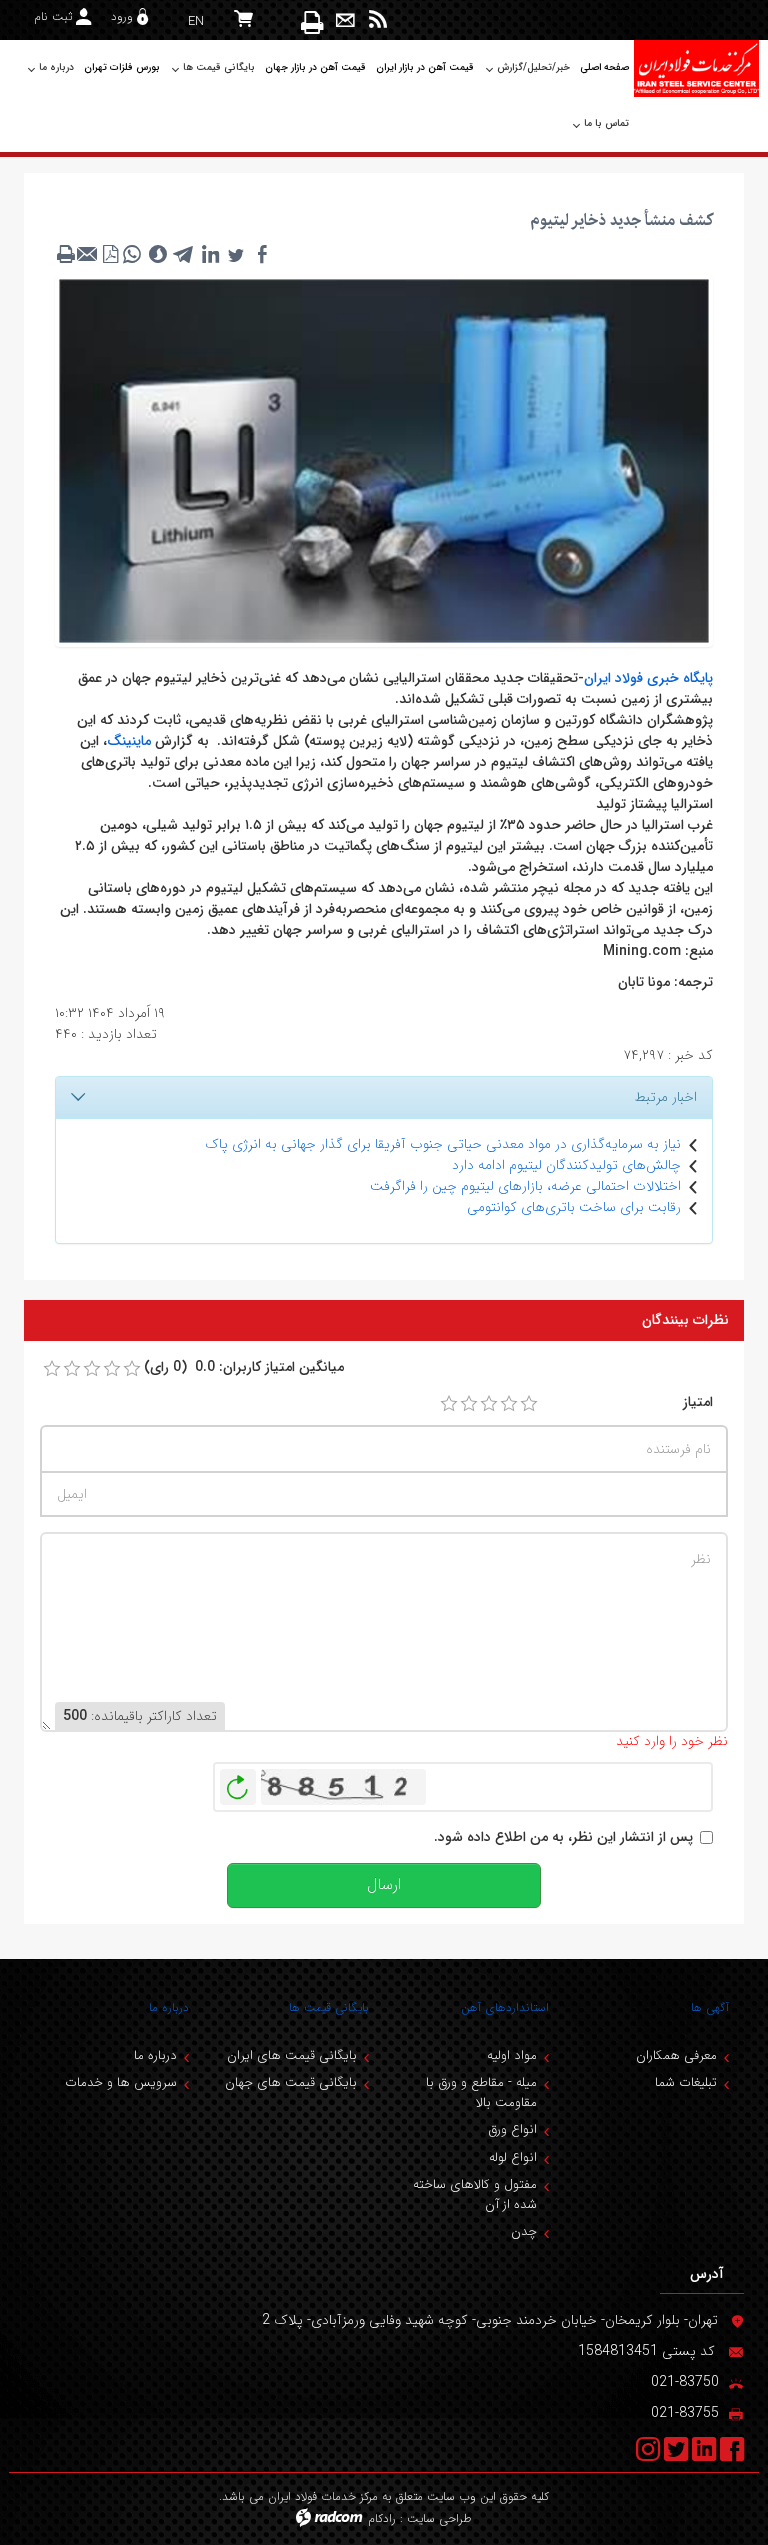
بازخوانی (238, 1782)
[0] (52, 1369)
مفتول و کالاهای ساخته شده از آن (475, 2194)
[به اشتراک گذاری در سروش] (158, 254)
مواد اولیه (512, 2055)
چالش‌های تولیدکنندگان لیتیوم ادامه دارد (566, 1165)
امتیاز (698, 1402)
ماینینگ (129, 741)
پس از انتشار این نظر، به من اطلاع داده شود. (563, 1837)
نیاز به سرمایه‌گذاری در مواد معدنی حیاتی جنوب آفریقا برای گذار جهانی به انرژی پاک (443, 1144)
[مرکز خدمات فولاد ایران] (696, 68)
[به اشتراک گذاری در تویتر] (236, 254)
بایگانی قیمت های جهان (291, 2082)
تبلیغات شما (686, 2082)
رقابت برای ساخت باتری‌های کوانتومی (574, 1207)
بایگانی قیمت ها (329, 2007)
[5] (529, 1404)
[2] (469, 1404)
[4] (509, 1404)
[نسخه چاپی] (314, 22)
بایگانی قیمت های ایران (292, 2055)
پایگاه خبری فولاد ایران (648, 678)
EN (196, 21)
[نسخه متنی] (66, 254)
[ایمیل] (345, 20)
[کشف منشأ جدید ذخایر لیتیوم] (384, 460)
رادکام (382, 2518)
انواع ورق (512, 2129)
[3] (489, 1404)
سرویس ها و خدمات (121, 2082)
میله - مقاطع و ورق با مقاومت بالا (481, 2092)
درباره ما (169, 2007)
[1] (449, 1404)
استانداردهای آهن (505, 2007)
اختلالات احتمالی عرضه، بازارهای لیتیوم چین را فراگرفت (525, 1186)
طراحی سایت (439, 2518)
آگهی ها (710, 2007)
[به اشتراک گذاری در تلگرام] (184, 254)
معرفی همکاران (676, 2055)
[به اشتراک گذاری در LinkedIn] (210, 254)
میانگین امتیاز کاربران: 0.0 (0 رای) (244, 1367)
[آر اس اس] (378, 20)
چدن (524, 2231)
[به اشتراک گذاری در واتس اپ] (132, 254)
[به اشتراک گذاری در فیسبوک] (262, 254)
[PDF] (110, 254)
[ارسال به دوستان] (88, 254)
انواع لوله (513, 2157)
